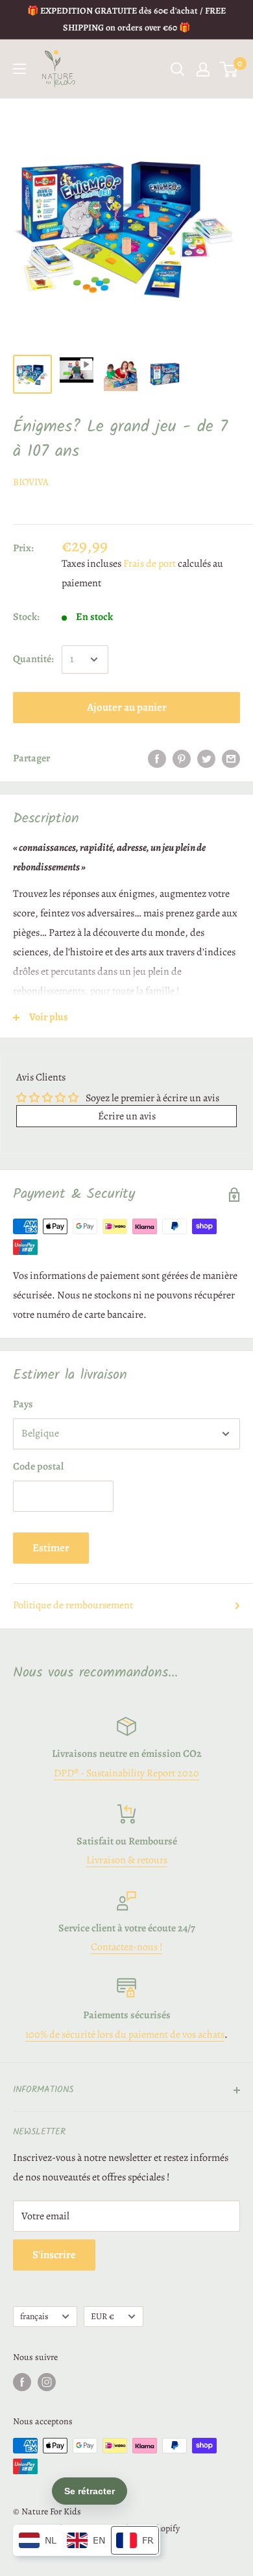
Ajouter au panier (127, 707)
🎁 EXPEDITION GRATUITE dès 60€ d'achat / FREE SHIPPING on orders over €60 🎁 (126, 19)
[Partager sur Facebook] (157, 759)
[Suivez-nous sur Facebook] (22, 2382)
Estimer (51, 1548)
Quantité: (33, 659)
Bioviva (31, 482)
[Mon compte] (203, 69)
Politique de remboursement (73, 1605)
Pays (23, 1404)
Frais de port (150, 564)
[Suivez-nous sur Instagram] (47, 2382)
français (34, 2316)
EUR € (102, 2316)
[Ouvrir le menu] (19, 69)
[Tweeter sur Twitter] (206, 759)
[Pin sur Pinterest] (182, 759)
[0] (229, 69)
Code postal (38, 1466)
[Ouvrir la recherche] (178, 69)
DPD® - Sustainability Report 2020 (126, 1773)
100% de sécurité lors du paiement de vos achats (125, 2034)
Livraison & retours (127, 1860)
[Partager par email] (231, 759)
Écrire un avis (127, 1116)
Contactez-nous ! (127, 1947)
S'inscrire (54, 2255)
